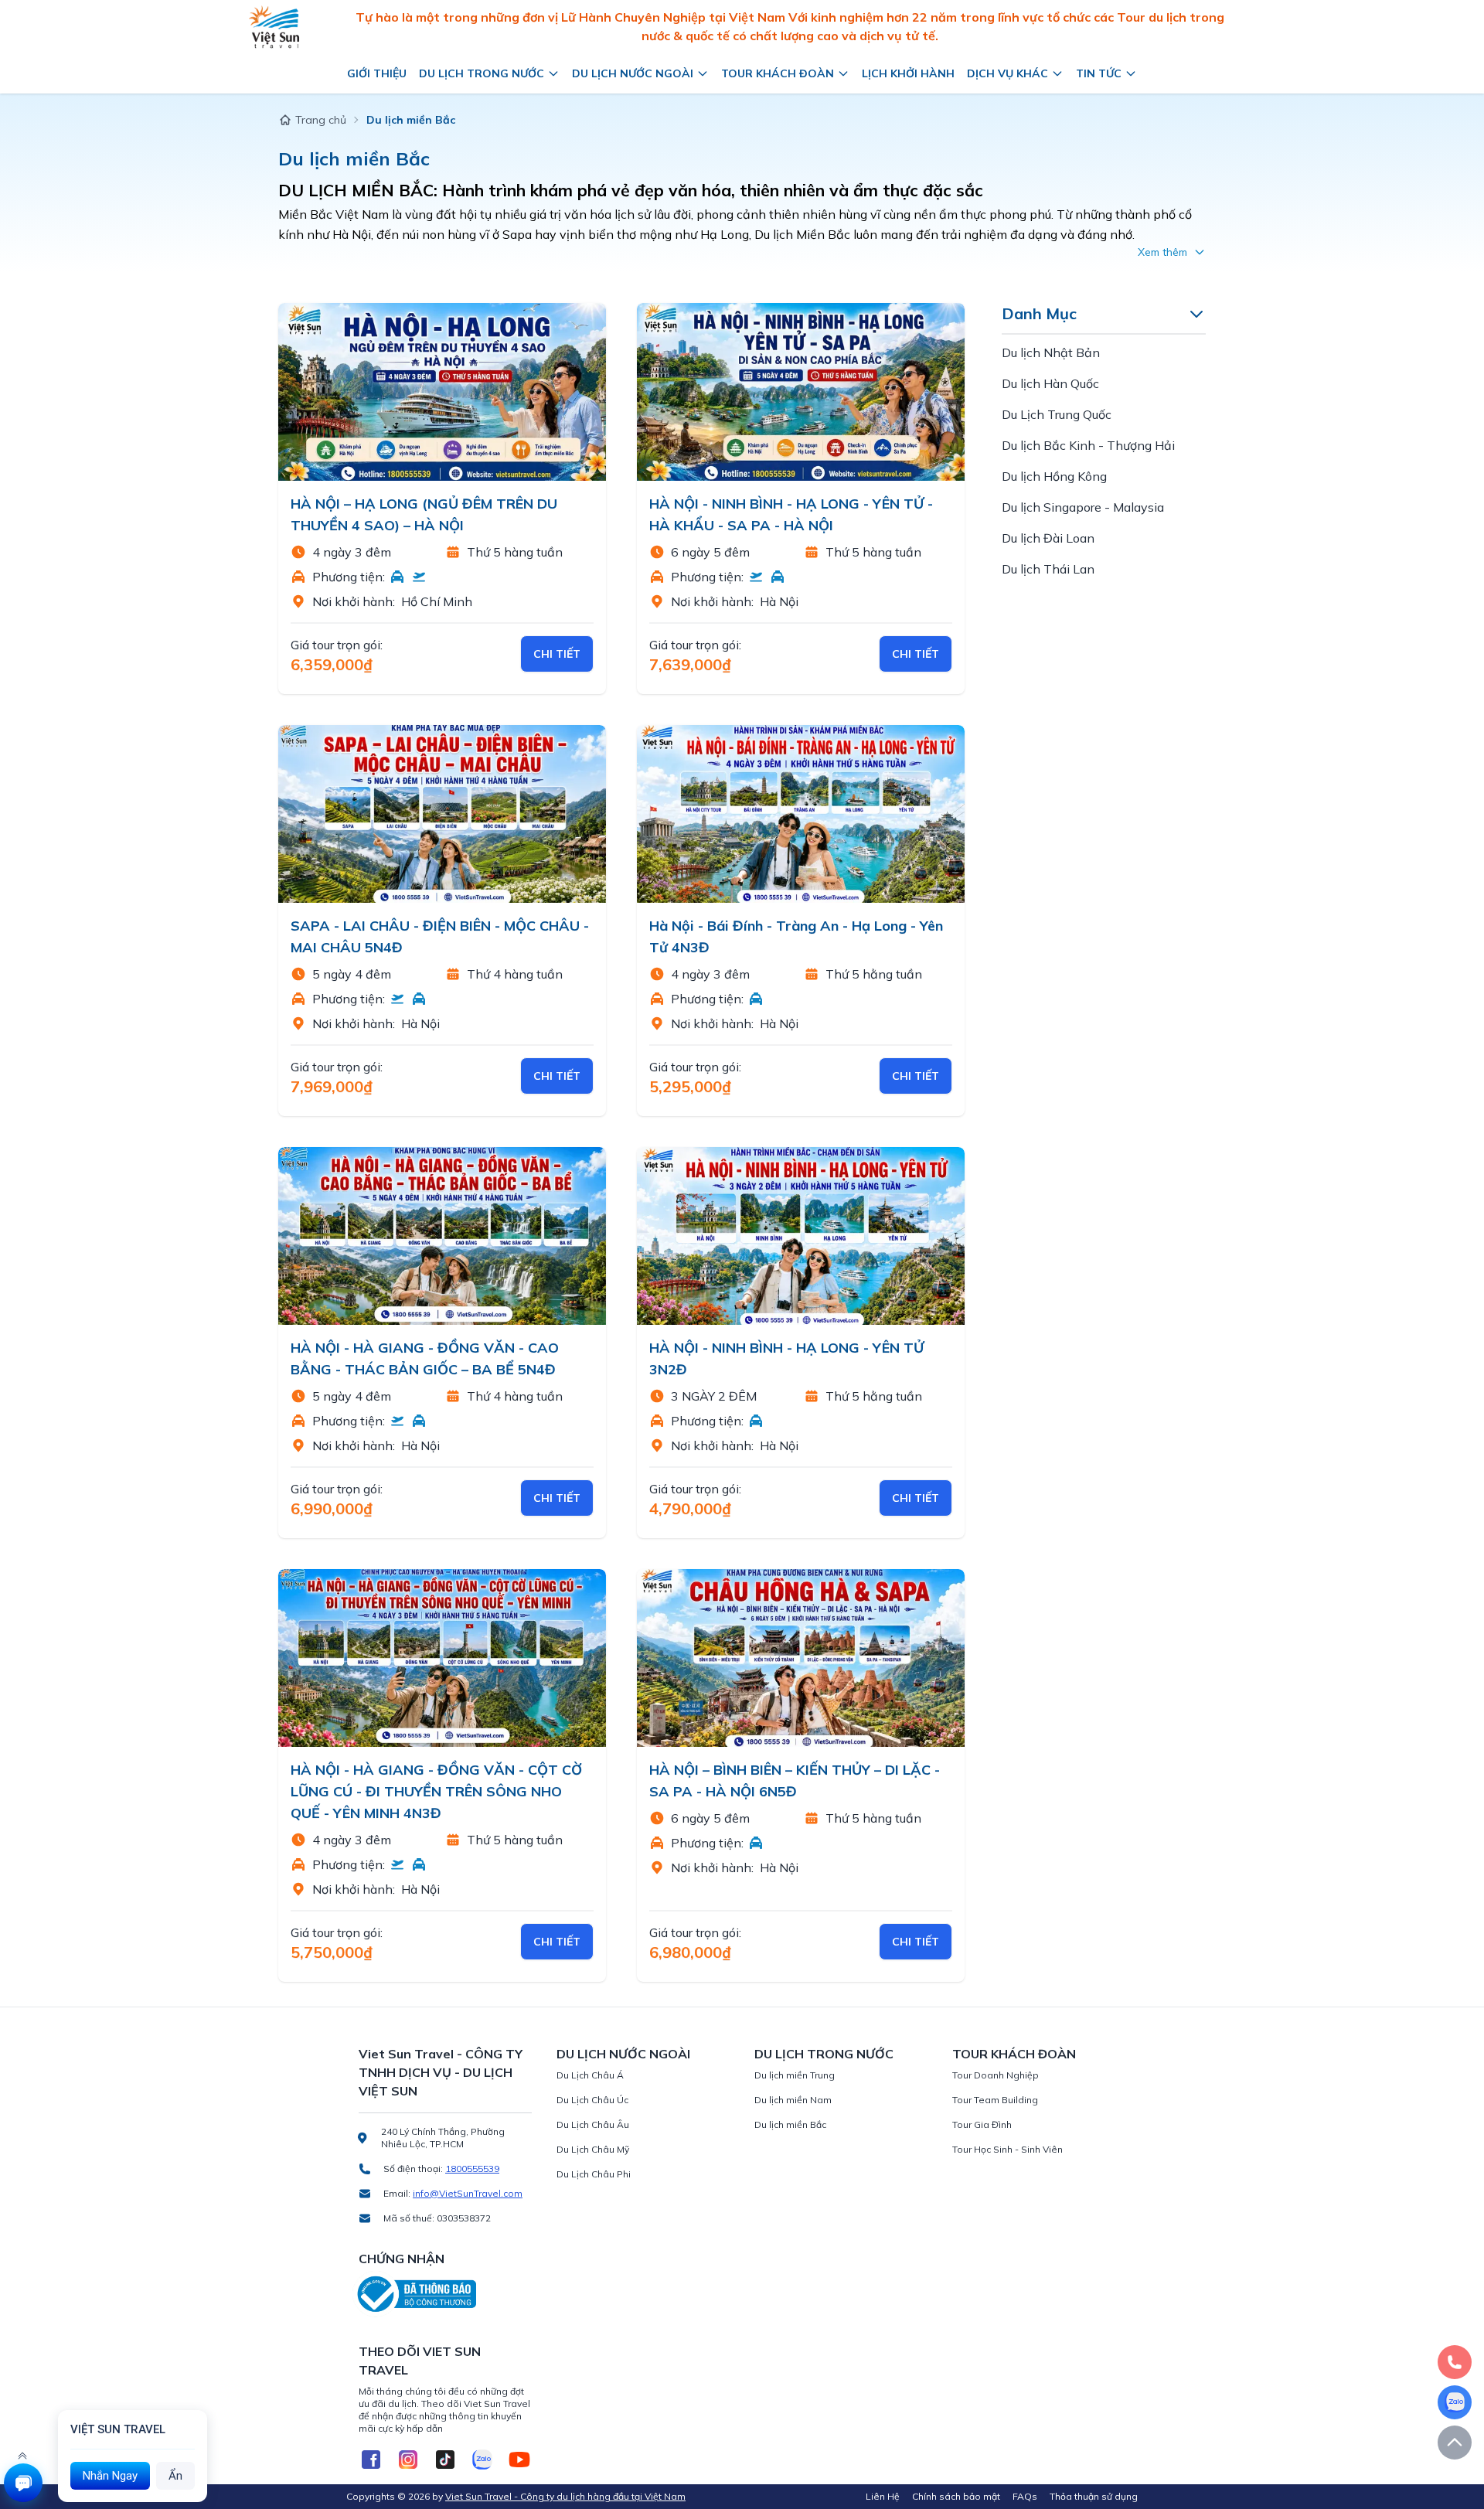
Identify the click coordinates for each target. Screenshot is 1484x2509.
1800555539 (472, 2169)
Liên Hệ (883, 2496)
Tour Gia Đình (982, 2124)
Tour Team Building (995, 2100)
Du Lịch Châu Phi (594, 2174)
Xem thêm (1162, 252)
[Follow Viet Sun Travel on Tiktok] (445, 2460)
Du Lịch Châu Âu (593, 2124)
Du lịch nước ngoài (633, 73)
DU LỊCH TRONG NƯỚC (824, 2054)
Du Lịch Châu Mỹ (593, 2149)
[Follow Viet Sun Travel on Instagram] (408, 2460)
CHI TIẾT (557, 654)
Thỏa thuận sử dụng (1094, 2496)
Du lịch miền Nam (793, 2100)
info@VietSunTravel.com (468, 2193)
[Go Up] (1455, 2443)
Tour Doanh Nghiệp (996, 2075)
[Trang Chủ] (274, 27)
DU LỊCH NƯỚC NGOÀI (623, 2054)
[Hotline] (1455, 2362)
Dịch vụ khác (1007, 73)
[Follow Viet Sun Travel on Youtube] (519, 2460)
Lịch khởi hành (908, 73)
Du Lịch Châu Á (590, 2075)
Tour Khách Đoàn (778, 73)
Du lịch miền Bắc (790, 2124)
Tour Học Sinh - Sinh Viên (1007, 2149)
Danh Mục (1039, 313)
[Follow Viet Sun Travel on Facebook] (371, 2460)
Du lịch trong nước (482, 73)
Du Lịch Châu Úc (592, 2100)
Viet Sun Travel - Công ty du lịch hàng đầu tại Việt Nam (565, 2496)
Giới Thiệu (377, 73)
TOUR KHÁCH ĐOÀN (1014, 2054)
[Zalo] (1455, 2402)
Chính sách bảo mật (956, 2496)
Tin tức (1099, 73)
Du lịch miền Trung (795, 2075)
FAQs (1025, 2496)
